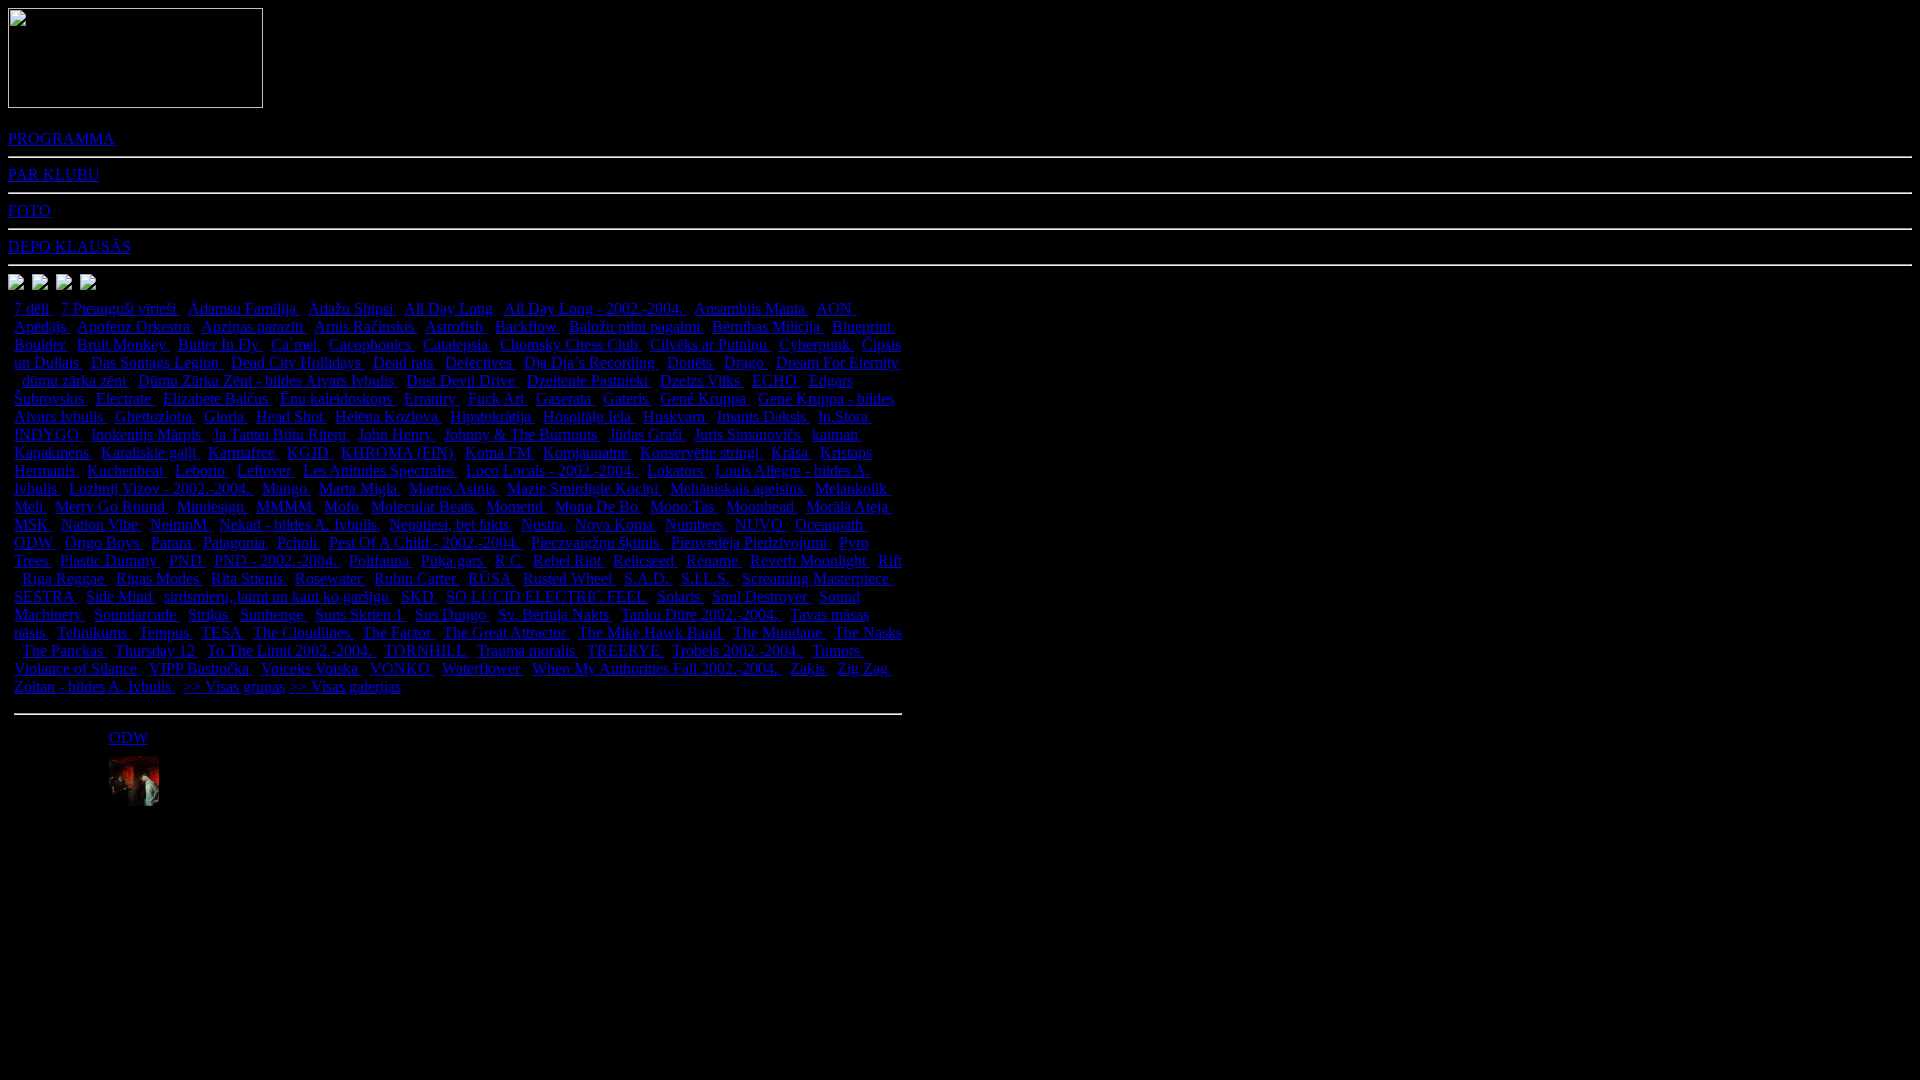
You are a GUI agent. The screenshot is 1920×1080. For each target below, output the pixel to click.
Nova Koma (616, 524)
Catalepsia (457, 344)
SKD (419, 596)
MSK (33, 524)
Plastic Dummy (110, 560)
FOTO (29, 210)
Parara (173, 542)
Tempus (166, 632)
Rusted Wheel (569, 578)
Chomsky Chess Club (571, 344)
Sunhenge (273, 614)
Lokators (677, 470)
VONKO (402, 668)
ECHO (776, 380)
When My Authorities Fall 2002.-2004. (657, 668)
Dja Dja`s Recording (591, 362)
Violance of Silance (77, 668)
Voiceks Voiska (311, 668)
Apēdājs (42, 326)
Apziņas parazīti (254, 326)
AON (836, 308)
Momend (516, 506)
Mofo (343, 506)
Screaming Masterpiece (817, 578)
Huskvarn (676, 416)
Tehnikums (94, 632)
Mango (286, 488)
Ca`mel (296, 344)
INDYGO (48, 434)
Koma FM (500, 452)
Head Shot (291, 416)
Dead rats (405, 362)
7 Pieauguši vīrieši (120, 308)
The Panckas (64, 650)
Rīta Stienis (249, 578)
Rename (714, 560)
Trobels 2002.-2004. (738, 650)
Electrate (125, 398)
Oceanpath (831, 524)
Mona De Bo (598, 506)
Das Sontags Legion (157, 362)
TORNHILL (426, 650)
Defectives (480, 362)
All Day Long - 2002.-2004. (595, 308)
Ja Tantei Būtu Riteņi (281, 434)
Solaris (680, 596)
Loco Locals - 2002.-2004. (552, 470)
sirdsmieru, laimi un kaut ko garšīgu (278, 596)
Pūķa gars (454, 560)
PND (187, 560)
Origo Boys (104, 542)
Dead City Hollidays (298, 362)
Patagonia (236, 542)
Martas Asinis (454, 488)
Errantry (432, 398)
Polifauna (381, 560)
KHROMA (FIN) (399, 452)
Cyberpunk (816, 344)
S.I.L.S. (707, 578)
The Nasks (868, 632)
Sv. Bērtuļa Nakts (555, 614)
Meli (30, 506)
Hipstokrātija (492, 416)
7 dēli (33, 308)
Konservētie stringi (701, 452)
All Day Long (450, 308)
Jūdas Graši (647, 434)
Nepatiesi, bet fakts (451, 524)
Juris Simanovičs (749, 434)
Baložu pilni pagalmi (636, 326)
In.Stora (845, 416)
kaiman (837, 434)
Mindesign (212, 506)
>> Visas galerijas (345, 686)
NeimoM (180, 524)
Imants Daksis (763, 416)
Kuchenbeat (127, 470)
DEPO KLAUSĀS (69, 246)
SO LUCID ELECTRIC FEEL (547, 596)
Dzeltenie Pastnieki (589, 380)
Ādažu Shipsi (352, 308)
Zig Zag (864, 668)
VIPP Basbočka (201, 668)
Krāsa (791, 452)
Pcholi (299, 542)
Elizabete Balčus (217, 398)
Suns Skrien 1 (361, 614)
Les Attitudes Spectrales (380, 470)
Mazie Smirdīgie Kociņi (584, 488)
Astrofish (456, 326)
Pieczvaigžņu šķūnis (597, 542)
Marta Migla (360, 488)
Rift (890, 560)
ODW (35, 542)
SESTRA (46, 596)
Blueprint (863, 326)
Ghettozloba (155, 416)
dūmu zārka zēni (76, 380)
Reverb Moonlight (810, 560)
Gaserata (565, 398)
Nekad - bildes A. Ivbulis (300, 524)
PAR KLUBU (54, 174)
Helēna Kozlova (388, 416)
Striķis (210, 614)
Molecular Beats (424, 506)
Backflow (528, 326)
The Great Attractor (506, 632)
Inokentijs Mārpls (148, 434)
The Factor (398, 632)
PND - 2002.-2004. (277, 560)
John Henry (397, 434)
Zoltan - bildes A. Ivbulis (94, 686)
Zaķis (809, 668)
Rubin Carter (417, 578)
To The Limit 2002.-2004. (291, 650)
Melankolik (853, 488)
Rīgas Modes (159, 578)
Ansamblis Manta (751, 308)
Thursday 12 (157, 650)
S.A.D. (648, 578)
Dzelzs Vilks (702, 380)
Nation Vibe (101, 524)
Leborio (202, 470)
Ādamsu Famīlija (244, 308)
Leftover (266, 470)
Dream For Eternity (837, 362)
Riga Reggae (65, 578)
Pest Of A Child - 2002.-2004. (426, 542)
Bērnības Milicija (768, 326)
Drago (746, 362)
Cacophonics (372, 344)
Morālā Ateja (849, 506)
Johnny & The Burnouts (522, 434)
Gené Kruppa (705, 398)
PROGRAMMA (61, 138)
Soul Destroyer (761, 596)
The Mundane (779, 632)
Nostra (544, 524)
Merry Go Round (112, 506)
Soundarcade (137, 614)
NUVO (761, 524)
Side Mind (121, 596)
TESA (223, 632)
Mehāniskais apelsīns (738, 488)
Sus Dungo (452, 614)
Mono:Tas (684, 506)
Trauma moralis (528, 650)
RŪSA (491, 578)
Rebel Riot (569, 560)
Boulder (41, 344)
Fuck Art (498, 398)
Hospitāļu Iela (589, 416)
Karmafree (243, 452)
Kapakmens (53, 452)
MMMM (286, 506)
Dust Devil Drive (462, 380)
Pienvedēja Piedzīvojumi (751, 542)
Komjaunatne (587, 452)
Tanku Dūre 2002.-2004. (701, 614)
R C (510, 560)
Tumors (838, 650)
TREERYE (625, 650)
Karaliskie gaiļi (150, 452)
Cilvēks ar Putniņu (710, 344)
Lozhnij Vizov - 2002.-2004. (161, 488)
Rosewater (330, 578)
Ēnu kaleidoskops (338, 398)
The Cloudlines (303, 632)
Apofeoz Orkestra (135, 326)
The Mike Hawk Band (651, 632)
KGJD (310, 452)
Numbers (696, 524)
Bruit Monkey (123, 344)
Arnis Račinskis (366, 326)
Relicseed (645, 560)
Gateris (627, 398)
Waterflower (483, 668)
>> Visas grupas (234, 686)
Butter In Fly (220, 344)
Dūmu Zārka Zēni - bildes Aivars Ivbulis (268, 380)
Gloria (226, 416)
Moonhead (762, 506)
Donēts (691, 362)
